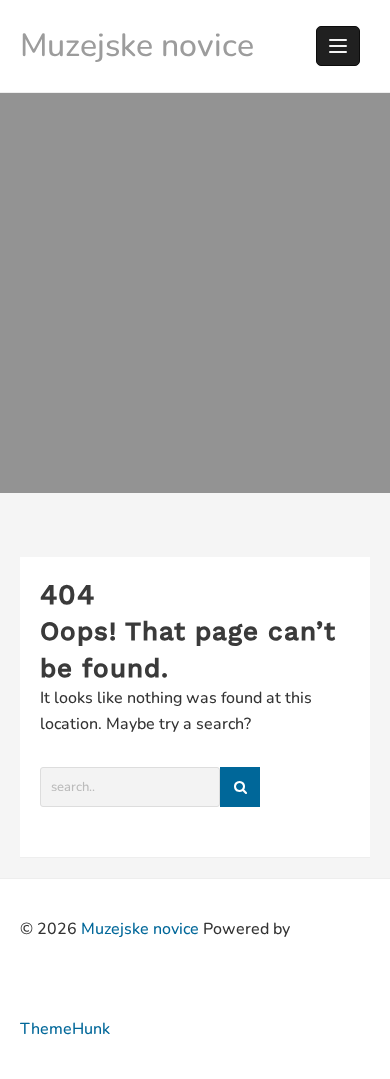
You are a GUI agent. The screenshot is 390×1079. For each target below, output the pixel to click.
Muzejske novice (137, 45)
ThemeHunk (65, 1029)
